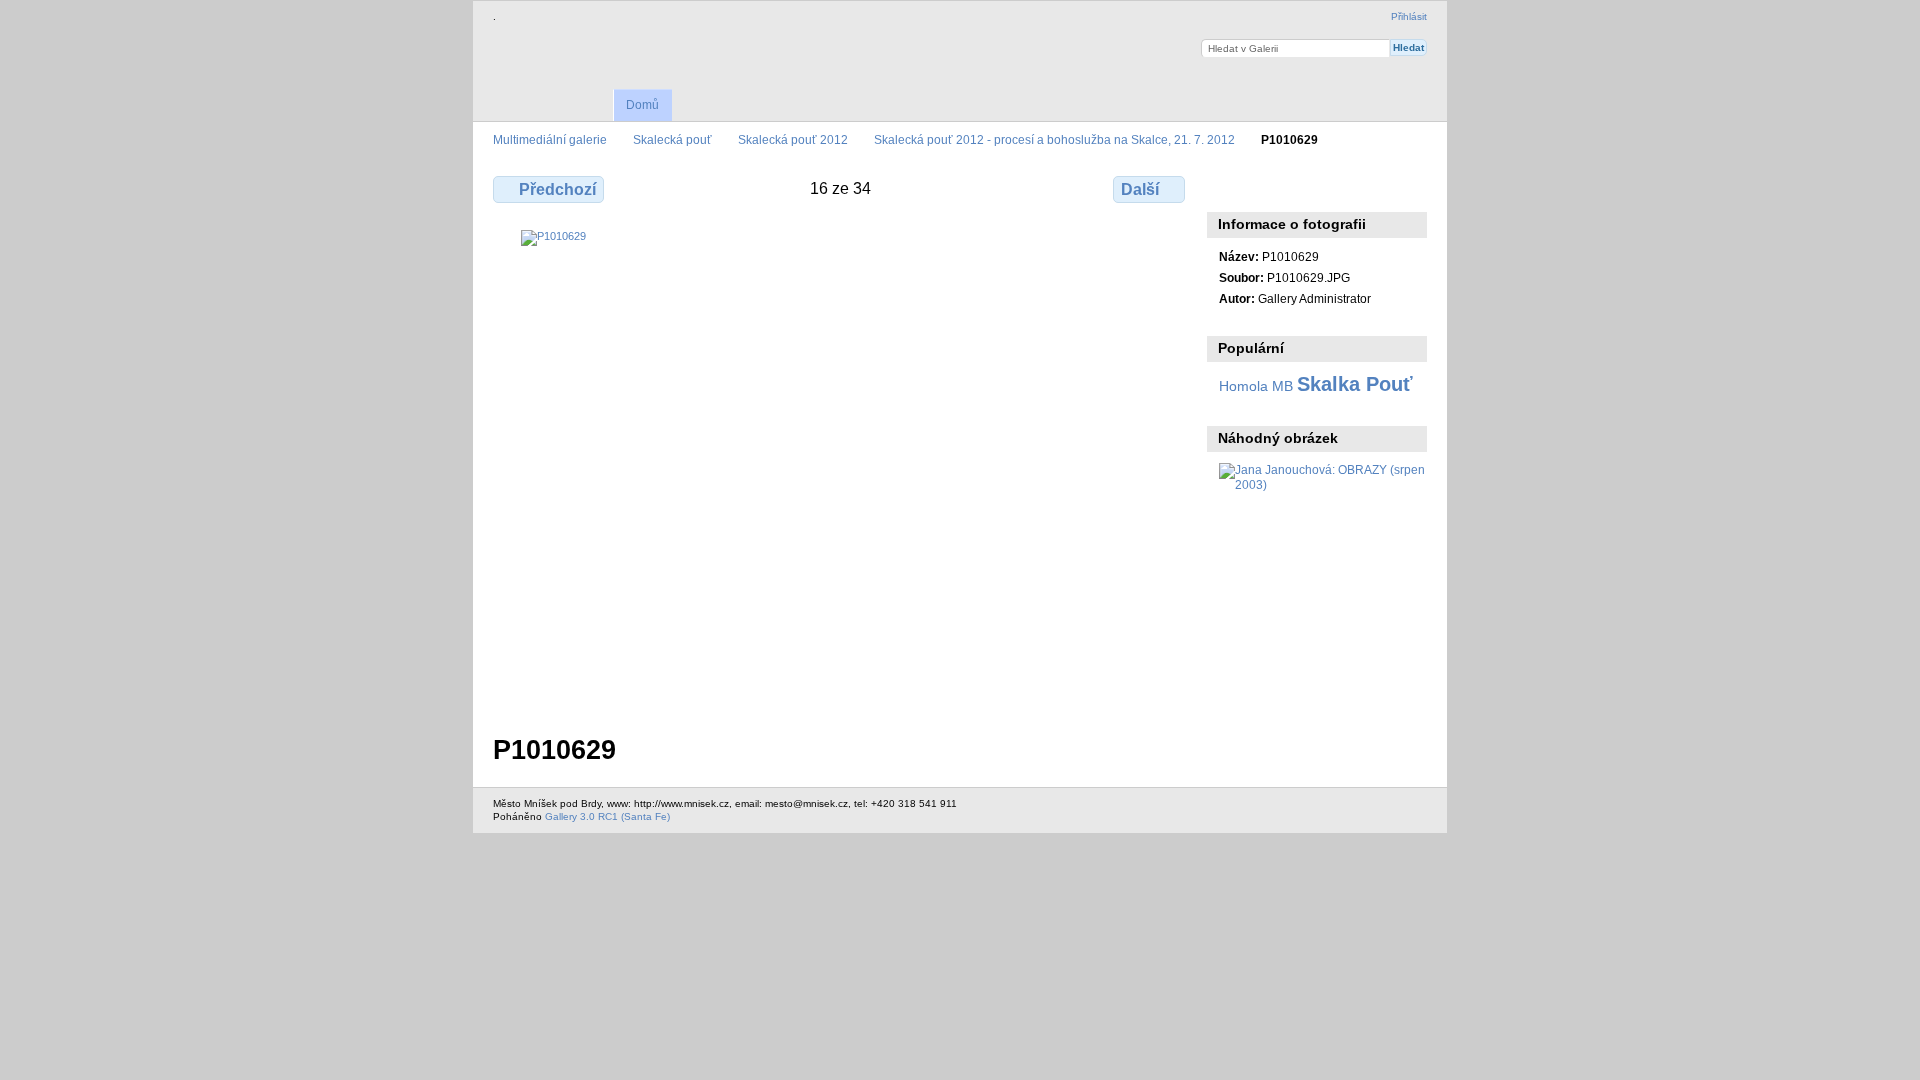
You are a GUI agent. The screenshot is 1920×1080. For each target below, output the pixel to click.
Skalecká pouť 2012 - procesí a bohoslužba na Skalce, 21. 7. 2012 (1054, 139)
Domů (642, 105)
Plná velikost (1229, 187)
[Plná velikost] (841, 470)
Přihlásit (1409, 16)
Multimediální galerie (550, 139)
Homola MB (1256, 386)
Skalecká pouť (672, 139)
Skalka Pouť (1355, 384)
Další (1140, 189)
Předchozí (557, 189)
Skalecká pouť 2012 (793, 139)
